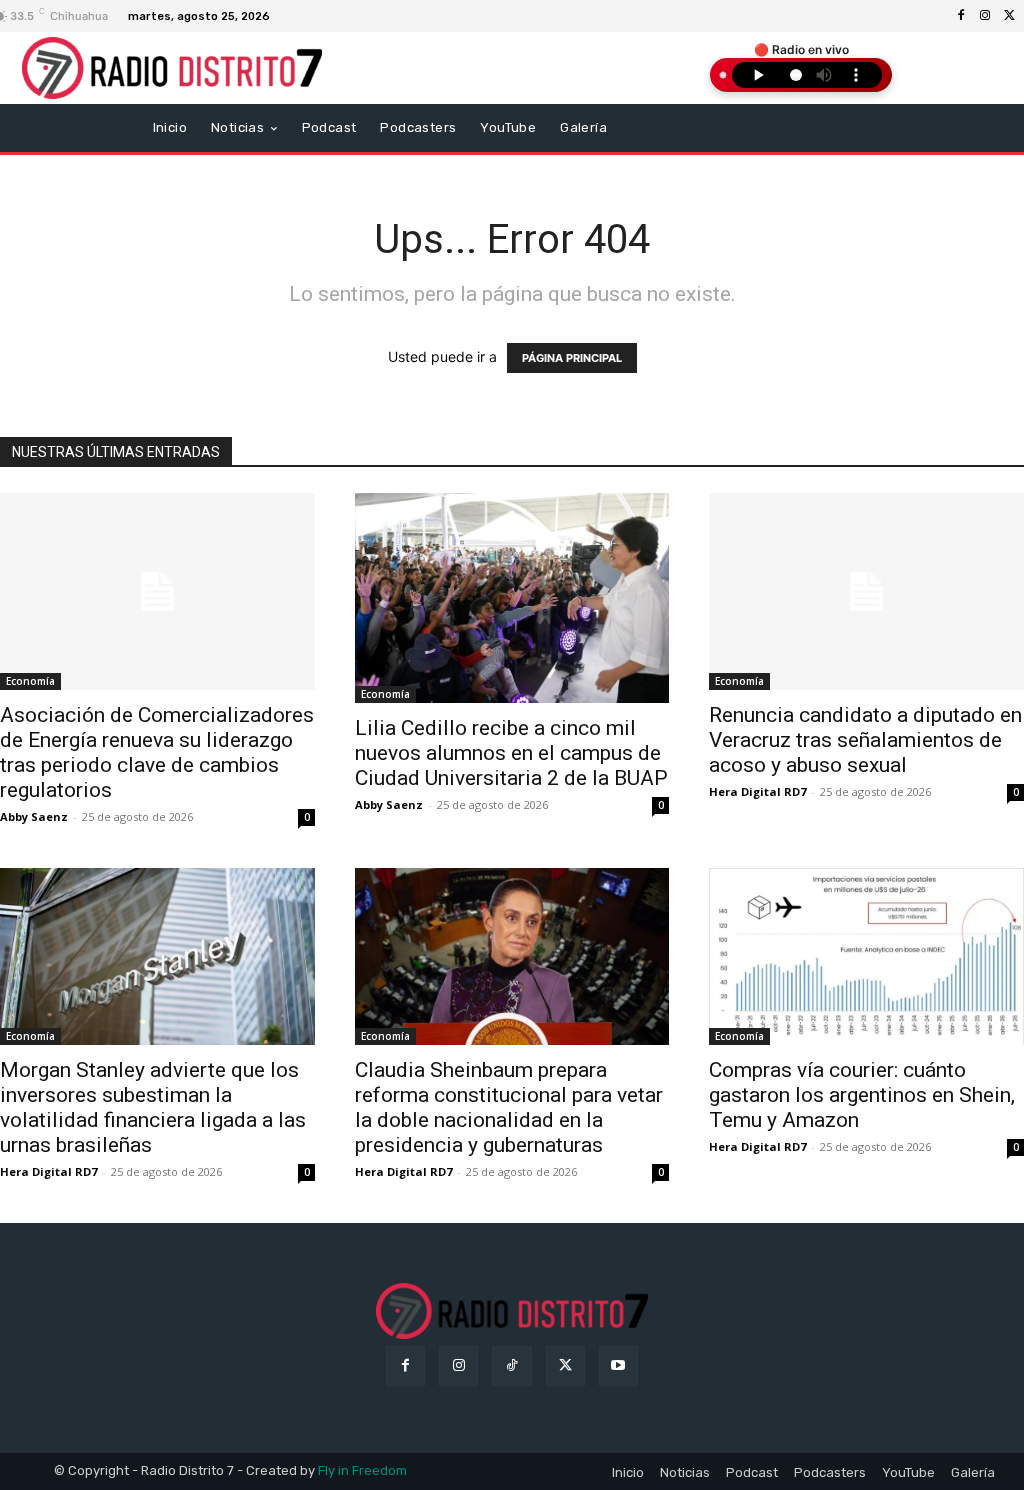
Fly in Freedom (362, 1470)
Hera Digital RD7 (757, 791)
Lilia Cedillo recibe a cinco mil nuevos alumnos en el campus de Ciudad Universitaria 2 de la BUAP (511, 753)
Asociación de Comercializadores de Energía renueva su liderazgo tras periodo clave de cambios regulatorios (157, 752)
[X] (1009, 16)
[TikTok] (511, 1365)
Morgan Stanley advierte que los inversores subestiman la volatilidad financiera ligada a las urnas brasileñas (153, 1107)
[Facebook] (961, 16)
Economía (30, 681)
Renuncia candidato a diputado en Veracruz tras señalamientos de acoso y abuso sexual (865, 740)
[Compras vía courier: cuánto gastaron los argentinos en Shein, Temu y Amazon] (866, 956)
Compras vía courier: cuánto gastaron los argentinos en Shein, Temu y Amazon (862, 1095)
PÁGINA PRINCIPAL (572, 358)
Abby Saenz (34, 816)
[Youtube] (618, 1365)
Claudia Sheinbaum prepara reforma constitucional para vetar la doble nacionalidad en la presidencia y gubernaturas (509, 1107)
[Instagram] (985, 16)
